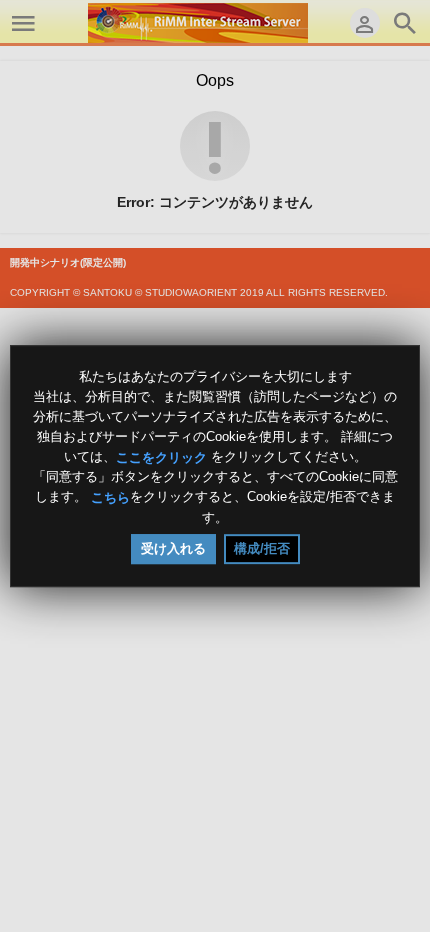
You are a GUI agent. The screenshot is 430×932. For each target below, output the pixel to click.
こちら (110, 497)
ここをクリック (161, 456)
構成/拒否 (262, 548)
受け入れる (173, 548)
